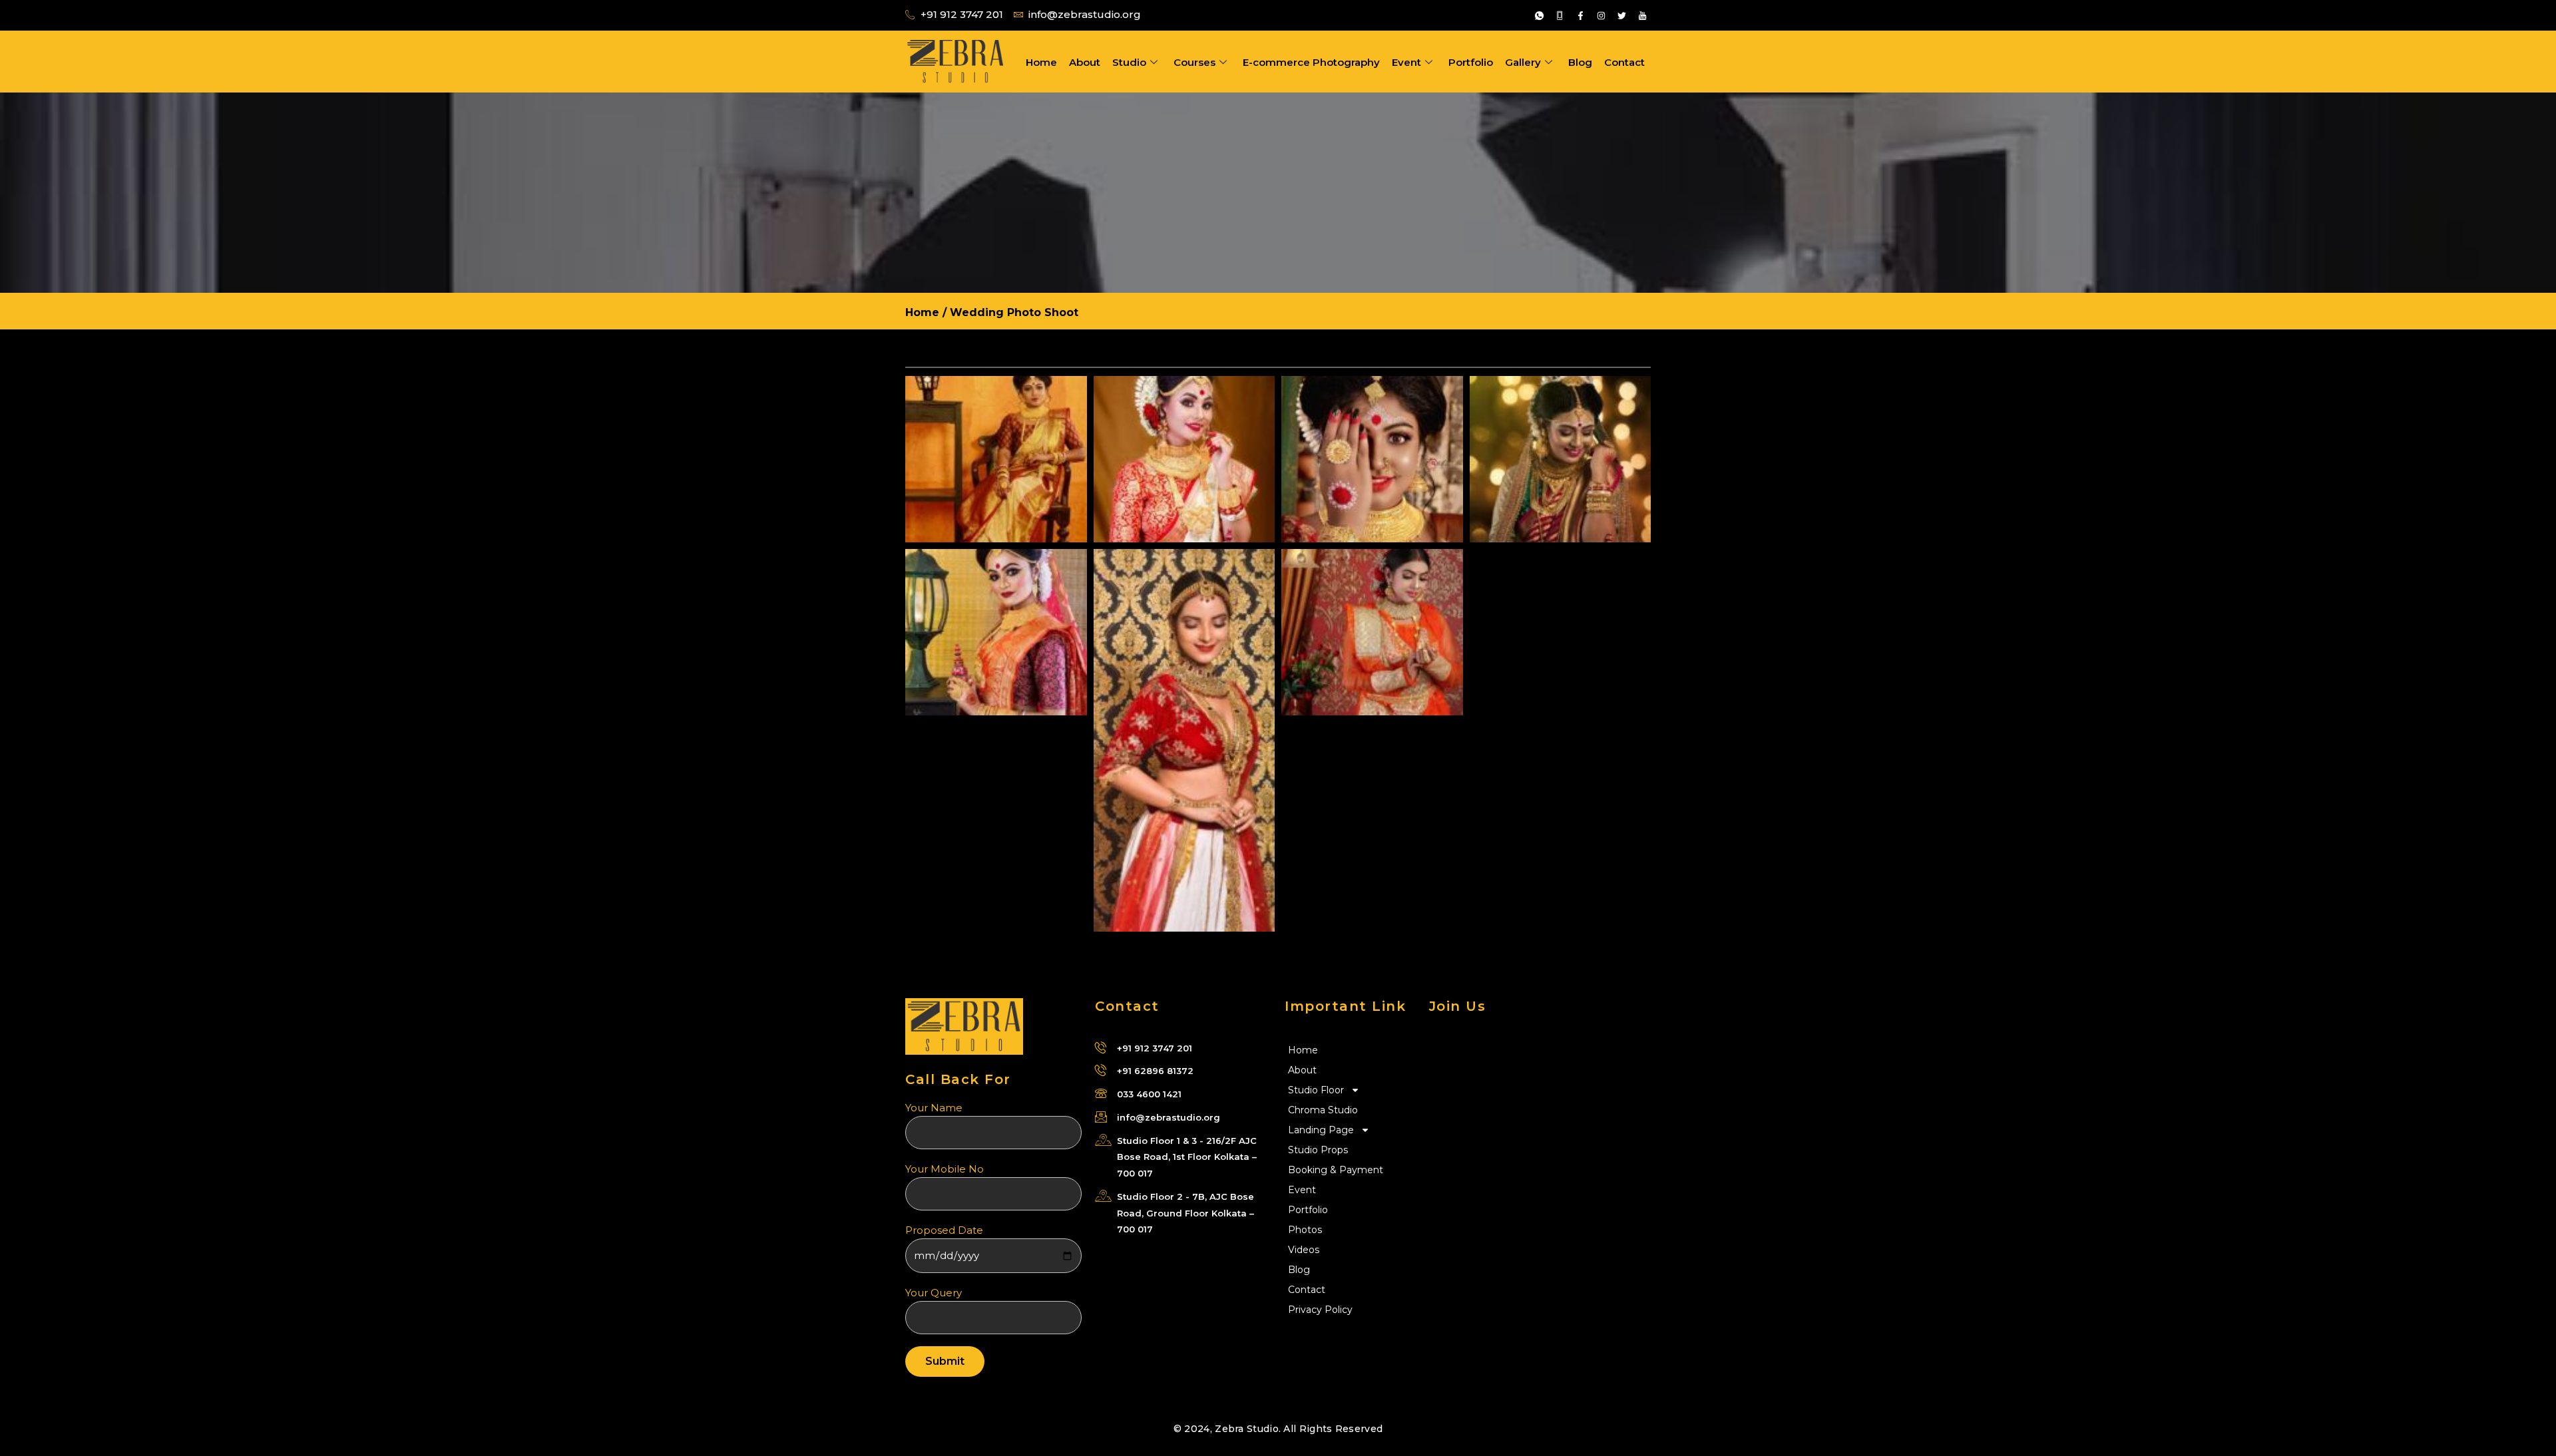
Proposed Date (944, 1230)
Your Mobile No (945, 1169)
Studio (1129, 62)
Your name (934, 1108)
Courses (1194, 62)
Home (1041, 62)
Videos (1304, 1250)
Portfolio (1471, 62)
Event (1406, 62)
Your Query (934, 1293)
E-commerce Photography (1311, 62)
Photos (1305, 1230)
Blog (1580, 62)
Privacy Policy (1320, 1310)
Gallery (1523, 62)
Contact (1624, 62)
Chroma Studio (1323, 1110)
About (1085, 62)
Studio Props (1318, 1150)
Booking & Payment (1336, 1170)
